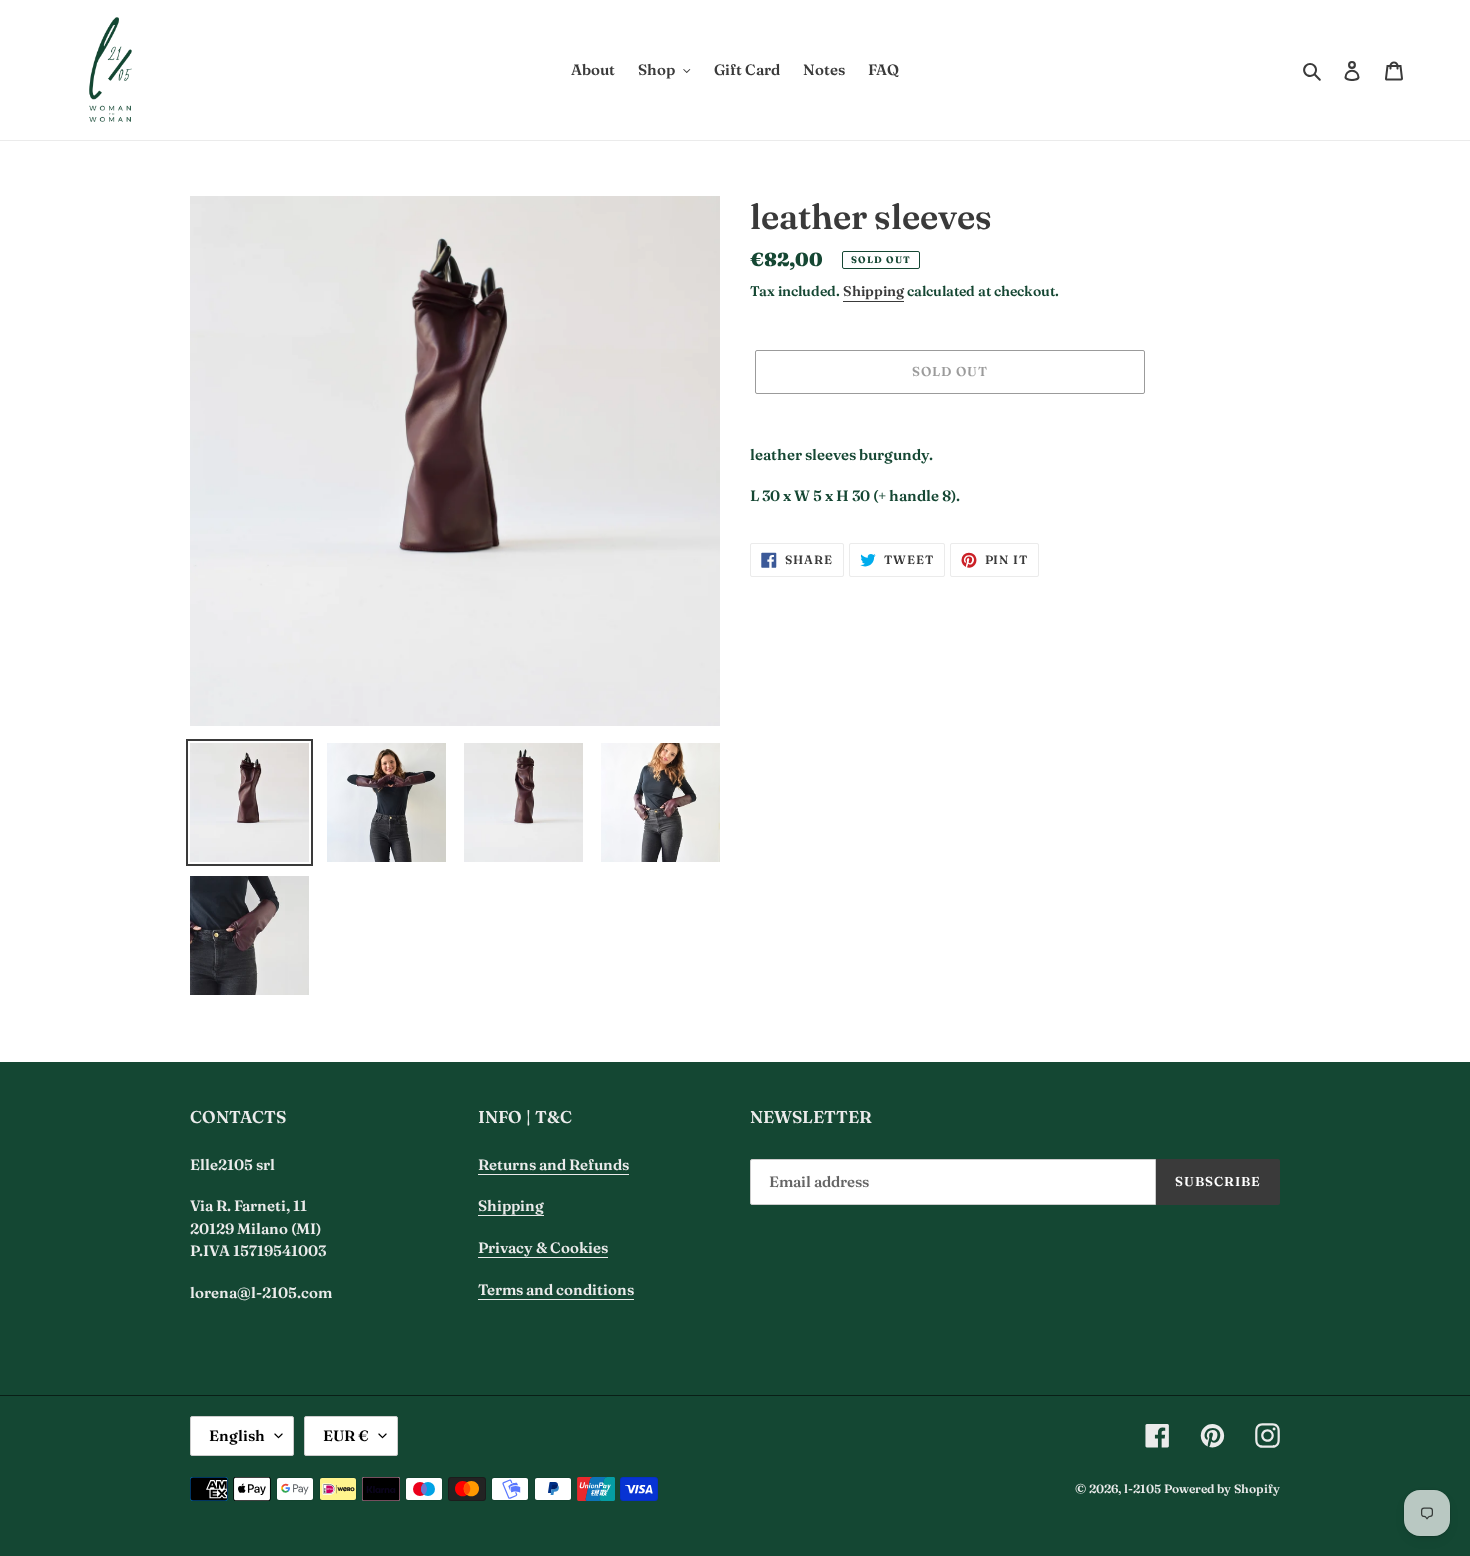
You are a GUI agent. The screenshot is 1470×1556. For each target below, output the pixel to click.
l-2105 (1142, 1488)
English (237, 1435)
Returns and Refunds (553, 1164)
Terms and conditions (556, 1289)
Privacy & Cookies (543, 1247)
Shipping (873, 291)
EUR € (346, 1435)
